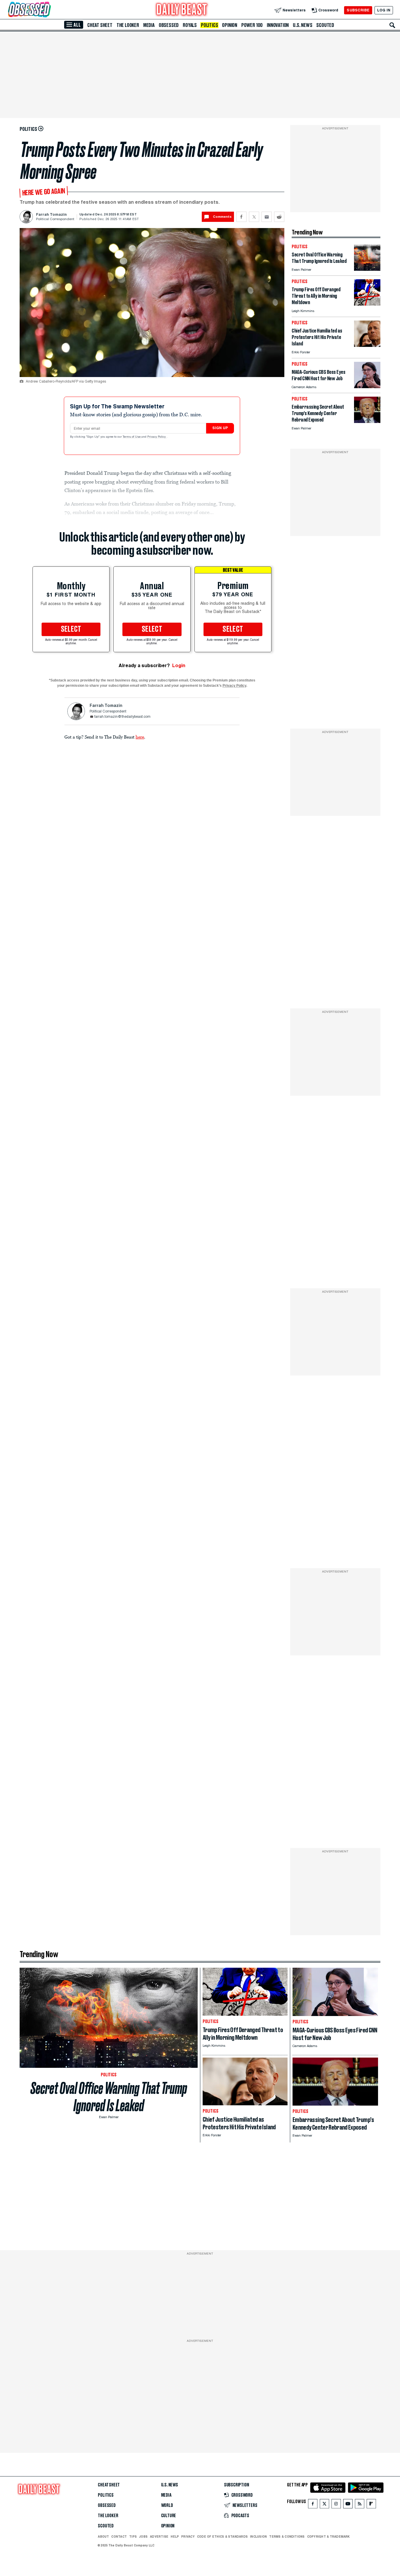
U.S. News (302, 25)
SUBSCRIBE (358, 10)
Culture (169, 2516)
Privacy (188, 2536)
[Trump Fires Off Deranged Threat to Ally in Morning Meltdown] (367, 304)
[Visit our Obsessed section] (48, 10)
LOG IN (384, 10)
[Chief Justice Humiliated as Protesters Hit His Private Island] (367, 345)
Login (179, 666)
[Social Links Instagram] (336, 2505)
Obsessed (169, 25)
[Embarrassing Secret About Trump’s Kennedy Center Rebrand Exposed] (367, 421)
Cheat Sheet (100, 25)
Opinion (230, 25)
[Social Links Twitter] (324, 2505)
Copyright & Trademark (329, 2536)
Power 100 (252, 25)
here (140, 737)
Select (71, 629)
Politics (209, 25)
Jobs (143, 2536)
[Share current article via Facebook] (241, 217)
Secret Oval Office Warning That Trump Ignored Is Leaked (109, 2097)
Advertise (159, 2536)
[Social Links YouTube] (348, 2505)
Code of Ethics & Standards (222, 2536)
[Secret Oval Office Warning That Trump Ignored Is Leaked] (367, 269)
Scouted (325, 25)
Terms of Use (132, 437)
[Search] (392, 25)
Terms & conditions (287, 2536)
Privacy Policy (157, 437)
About (103, 2536)
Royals (190, 25)
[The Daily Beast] (182, 10)
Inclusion (258, 2536)
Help (175, 2536)
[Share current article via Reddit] (279, 217)
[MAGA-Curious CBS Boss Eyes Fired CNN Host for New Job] (367, 387)
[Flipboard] (371, 2505)
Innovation (278, 25)
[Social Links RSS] (360, 2505)
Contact (119, 2536)
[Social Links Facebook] (313, 2505)
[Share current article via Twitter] (254, 217)
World (167, 2505)
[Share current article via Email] (267, 217)
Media (149, 25)
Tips (133, 2536)
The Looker (128, 25)
